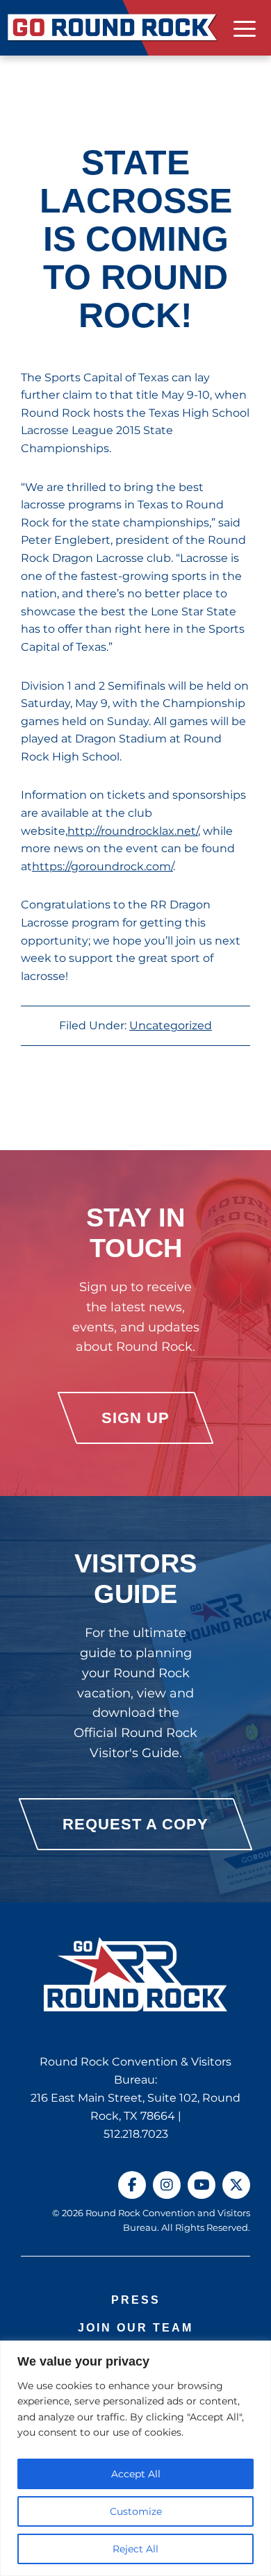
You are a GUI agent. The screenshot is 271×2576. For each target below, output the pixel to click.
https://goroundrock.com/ (102, 866)
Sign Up (135, 1418)
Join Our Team (135, 2328)
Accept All (136, 2474)
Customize (136, 2511)
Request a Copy (135, 1824)
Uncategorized (171, 1025)
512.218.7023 (136, 2134)
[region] (135, 2458)
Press (136, 2300)
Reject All (135, 2549)
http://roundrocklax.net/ (133, 831)
